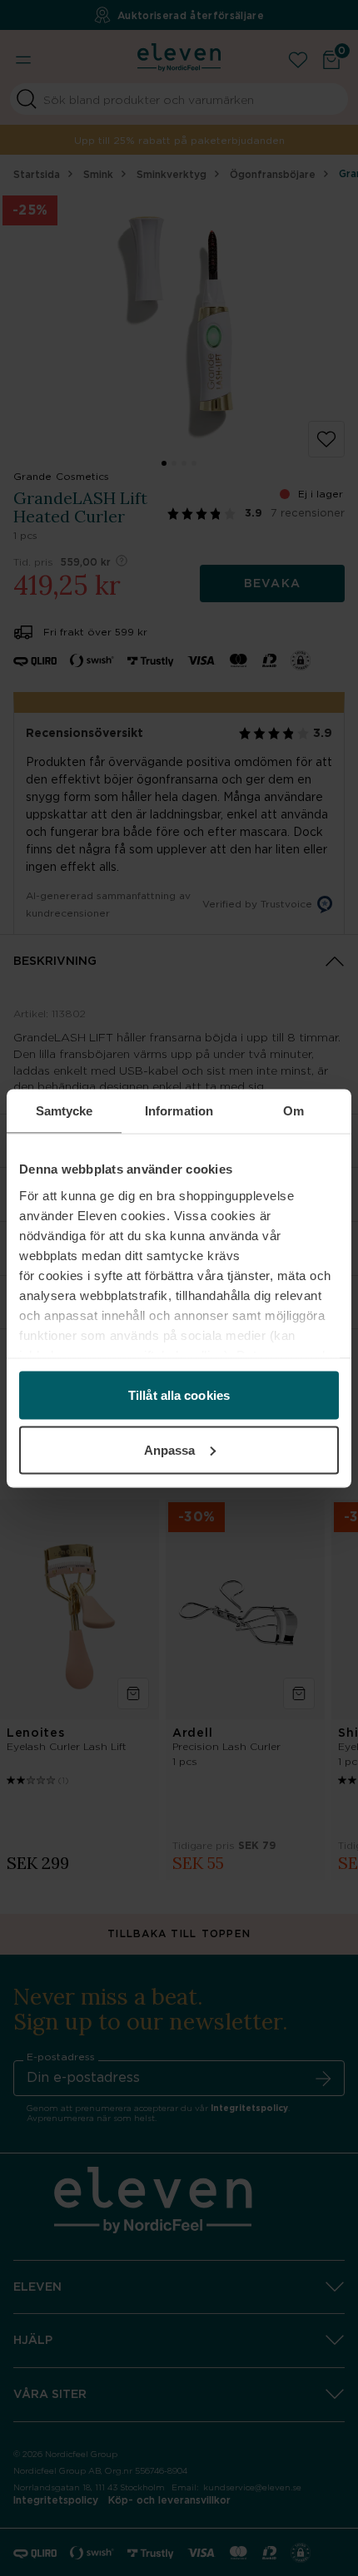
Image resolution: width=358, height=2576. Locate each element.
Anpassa (170, 1449)
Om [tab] (293, 1110)
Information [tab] (179, 1110)
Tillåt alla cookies (179, 1395)
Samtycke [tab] (65, 1110)
